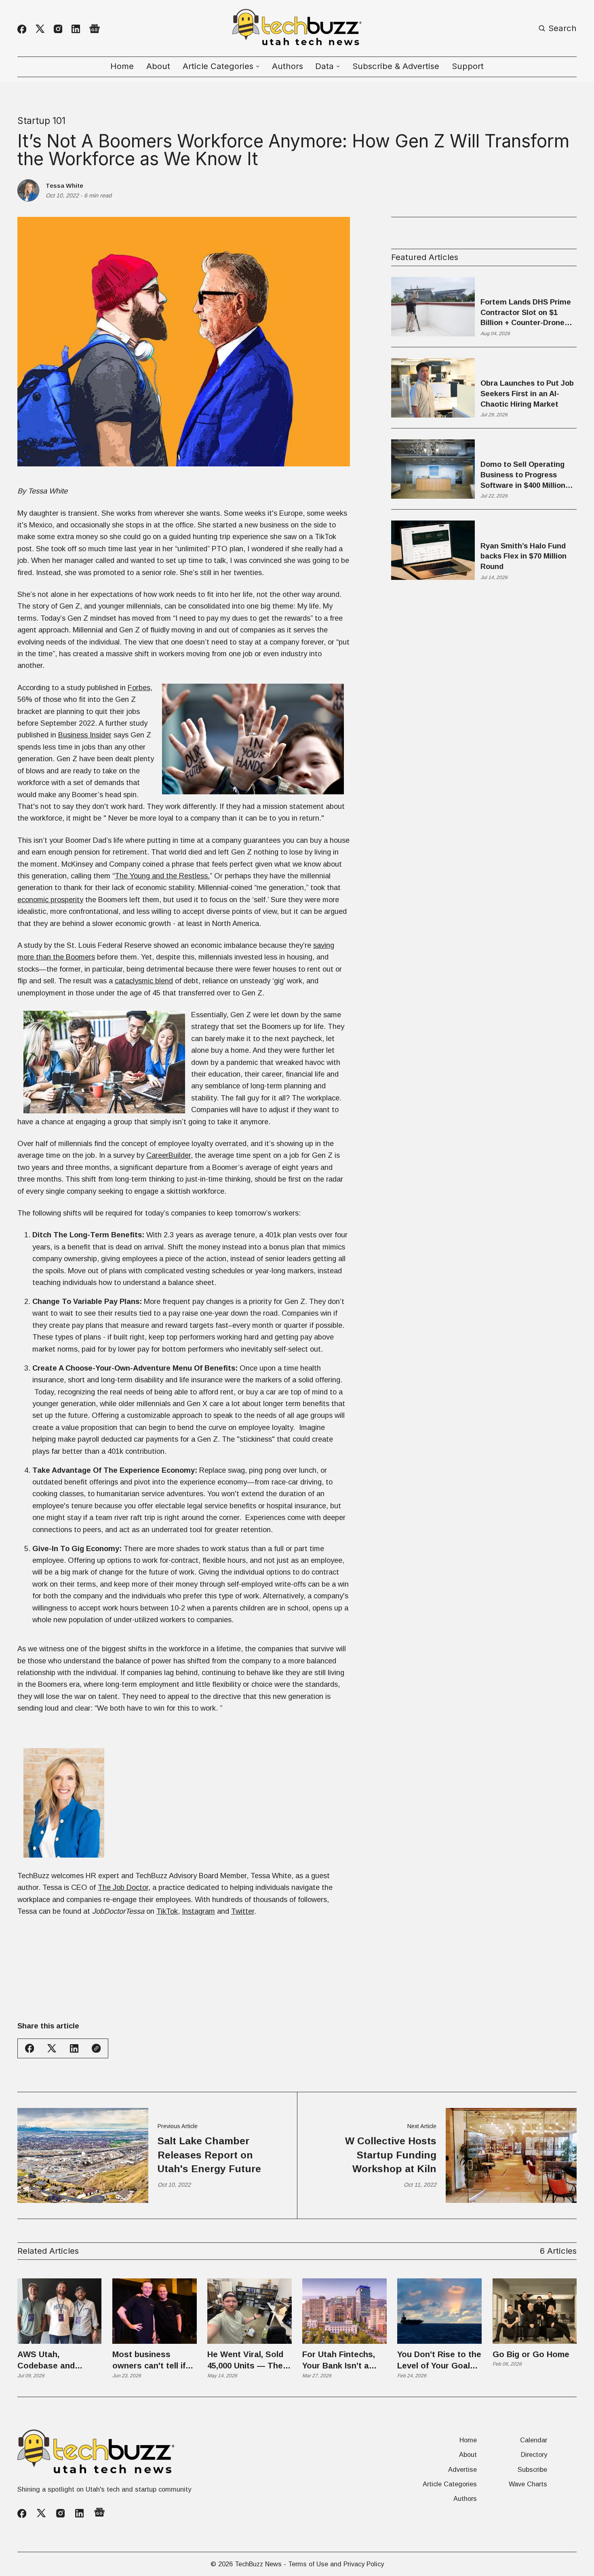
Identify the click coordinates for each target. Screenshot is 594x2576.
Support (468, 66)
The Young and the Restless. (162, 876)
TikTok (167, 1911)
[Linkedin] (76, 29)
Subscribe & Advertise (396, 66)
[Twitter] (40, 29)
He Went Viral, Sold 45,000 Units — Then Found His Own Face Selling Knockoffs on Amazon (248, 2361)
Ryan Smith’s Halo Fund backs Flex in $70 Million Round (523, 556)
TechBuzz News (258, 2564)
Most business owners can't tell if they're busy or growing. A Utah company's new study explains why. (151, 2361)
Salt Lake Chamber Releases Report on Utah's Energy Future (209, 2155)
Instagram (198, 1911)
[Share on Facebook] (29, 2048)
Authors (288, 66)
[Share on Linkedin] (74, 2048)
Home (122, 66)
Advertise (462, 2469)
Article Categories (450, 2484)
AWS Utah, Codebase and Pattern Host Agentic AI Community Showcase (59, 2361)
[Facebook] (22, 29)
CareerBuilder (169, 1155)
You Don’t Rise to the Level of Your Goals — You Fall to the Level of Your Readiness (439, 2361)
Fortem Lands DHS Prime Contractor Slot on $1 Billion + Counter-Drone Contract (526, 313)
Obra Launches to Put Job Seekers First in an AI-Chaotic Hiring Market (527, 393)
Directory (534, 2454)
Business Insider (85, 735)
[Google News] (95, 29)
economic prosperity (50, 900)
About (158, 66)
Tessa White (64, 186)
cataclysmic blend (144, 981)
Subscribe (532, 2469)
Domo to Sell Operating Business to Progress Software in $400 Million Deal (523, 476)
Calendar (534, 2440)
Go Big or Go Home (531, 2354)
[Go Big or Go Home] (535, 2311)
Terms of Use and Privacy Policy (336, 2564)
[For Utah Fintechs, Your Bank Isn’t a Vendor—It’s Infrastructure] (344, 2311)
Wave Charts (528, 2484)
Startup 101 (41, 121)
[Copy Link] (96, 2048)
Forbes (139, 688)
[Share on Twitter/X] (52, 2048)
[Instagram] (58, 29)
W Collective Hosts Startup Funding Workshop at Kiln (391, 2155)
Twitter (243, 1911)
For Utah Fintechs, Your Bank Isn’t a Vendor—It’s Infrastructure (339, 2361)
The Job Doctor (123, 1887)
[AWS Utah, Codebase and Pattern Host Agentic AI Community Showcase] (60, 2311)
